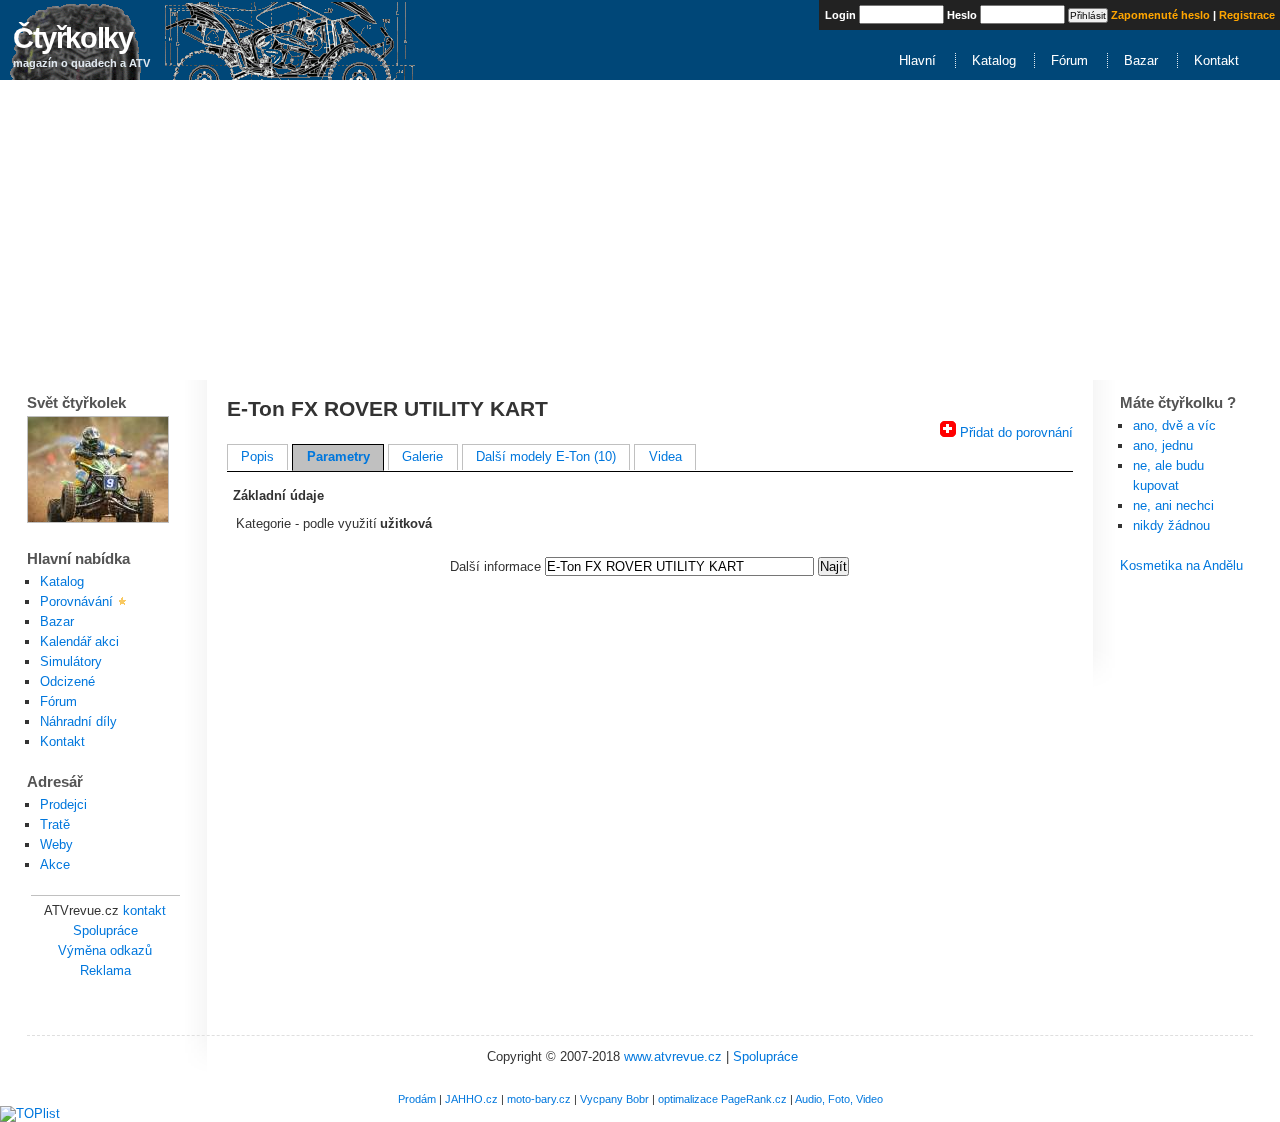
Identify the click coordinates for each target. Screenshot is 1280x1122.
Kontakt (1216, 60)
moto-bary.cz (539, 1099)
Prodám (417, 1099)
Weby (56, 844)
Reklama (105, 970)
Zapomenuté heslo (1160, 15)
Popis (257, 456)
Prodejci (63, 804)
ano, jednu (1163, 445)
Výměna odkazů (105, 950)
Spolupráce (105, 930)
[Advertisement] (640, 230)
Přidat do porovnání (1016, 432)
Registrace (1247, 15)
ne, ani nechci (1173, 505)
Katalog (994, 60)
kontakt (144, 910)
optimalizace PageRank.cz (722, 1099)
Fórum (1069, 60)
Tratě (55, 824)
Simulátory (71, 661)
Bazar (1141, 60)
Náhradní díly (78, 721)
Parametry (338, 456)
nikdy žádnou (1171, 525)
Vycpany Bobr (614, 1099)
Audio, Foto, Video (839, 1099)
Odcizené (67, 681)
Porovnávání (76, 601)
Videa (665, 456)
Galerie (422, 456)
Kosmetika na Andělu (1181, 565)
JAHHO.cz (471, 1099)
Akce (55, 864)
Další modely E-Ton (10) (546, 456)
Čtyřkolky (72, 37)
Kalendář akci (79, 641)
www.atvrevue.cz (673, 1056)
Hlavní (917, 60)
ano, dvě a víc (1174, 425)
